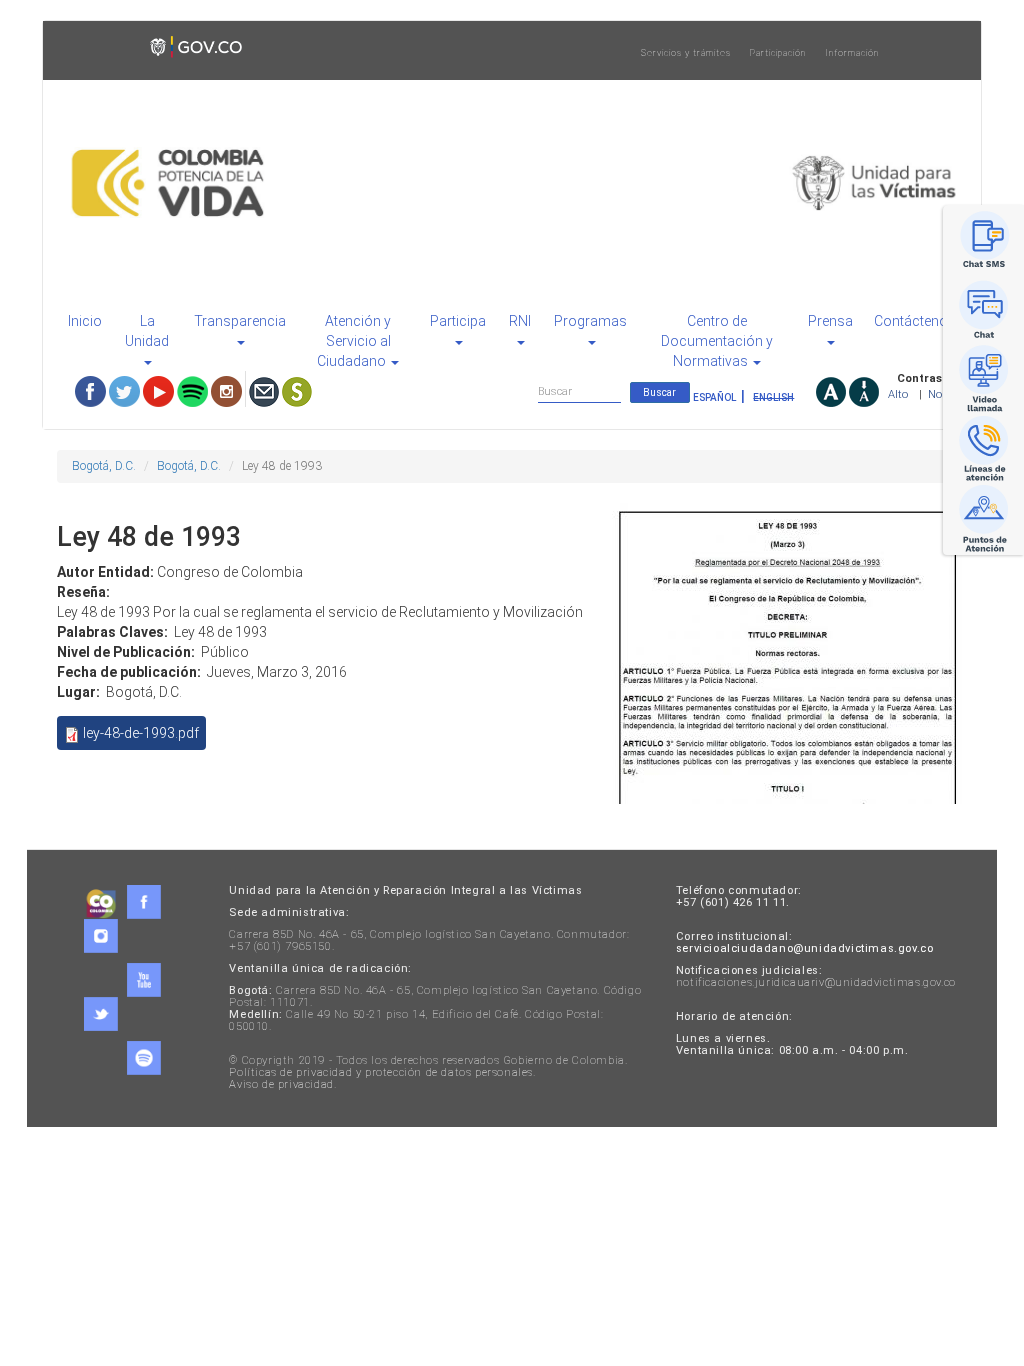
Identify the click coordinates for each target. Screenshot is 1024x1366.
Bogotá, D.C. (104, 466)
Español (714, 397)
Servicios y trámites (686, 53)
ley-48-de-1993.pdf (141, 733)
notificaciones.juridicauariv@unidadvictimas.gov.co (816, 982)
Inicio (85, 321)
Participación (778, 53)
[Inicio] (512, 183)
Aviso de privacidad (281, 1084)
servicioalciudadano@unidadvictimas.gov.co (805, 948)
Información (852, 53)
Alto (898, 394)
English (773, 397)
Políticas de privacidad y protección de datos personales (381, 1072)
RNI (520, 321)
